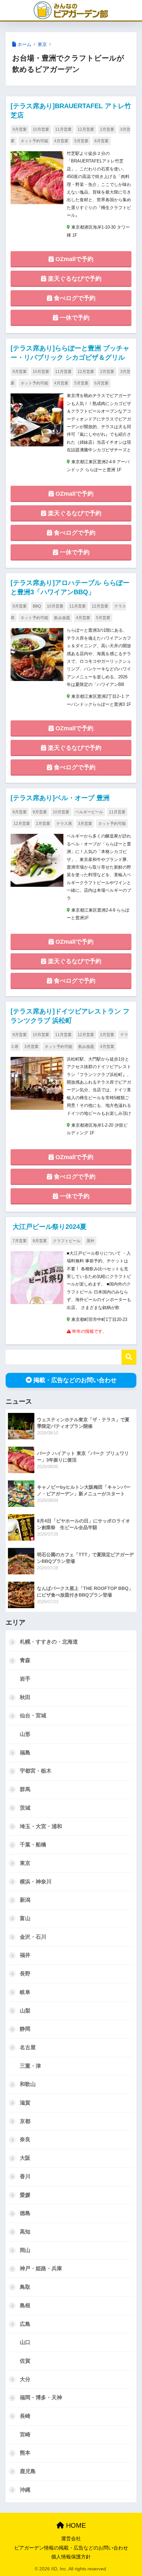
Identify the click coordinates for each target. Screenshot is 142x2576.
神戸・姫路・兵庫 (41, 2268)
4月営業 (61, 141)
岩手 (25, 1679)
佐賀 (25, 2361)
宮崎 (25, 2435)
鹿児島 (28, 2471)
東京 (42, 44)
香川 (25, 2176)
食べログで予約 (74, 298)
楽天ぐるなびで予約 (74, 279)
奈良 (25, 2139)
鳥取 (25, 2287)
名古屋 (28, 2047)
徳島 (25, 2213)
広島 (25, 2324)
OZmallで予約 (74, 259)
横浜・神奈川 (36, 1882)
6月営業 (102, 141)
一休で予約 (74, 318)
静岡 (25, 2029)
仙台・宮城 (33, 1716)
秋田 (25, 1697)
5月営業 (81, 141)
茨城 (25, 1808)
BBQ (37, 606)
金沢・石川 (33, 1937)
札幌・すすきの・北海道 (49, 1642)
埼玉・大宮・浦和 (41, 1826)
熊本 (25, 2453)
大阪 (25, 2158)
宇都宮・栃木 (36, 1771)
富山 (25, 1918)
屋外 (90, 1241)
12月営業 (86, 129)
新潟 (25, 1900)
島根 (25, 2305)
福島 (25, 1753)
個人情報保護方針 (71, 2557)
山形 (25, 1734)
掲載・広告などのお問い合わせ (75, 1380)
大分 (25, 2379)
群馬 (25, 1789)
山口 (25, 2342)
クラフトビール (67, 1241)
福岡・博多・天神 (41, 2397)
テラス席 (64, 824)
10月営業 (41, 129)
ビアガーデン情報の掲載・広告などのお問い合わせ (71, 2548)
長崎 (25, 2416)
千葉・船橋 (33, 1845)
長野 (25, 1974)
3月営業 (85, 824)
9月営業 (20, 129)
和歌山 (28, 2084)
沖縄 (25, 2490)
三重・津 (30, 2066)
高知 (25, 2232)
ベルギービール (89, 812)
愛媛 (25, 2195)
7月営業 (20, 1241)
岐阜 (25, 1992)
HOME (75, 2525)
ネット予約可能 (34, 141)
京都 (25, 2121)
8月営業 (20, 812)
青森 (25, 1660)
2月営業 (107, 129)
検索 (129, 1357)
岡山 (25, 2250)
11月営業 (63, 129)
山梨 (25, 2011)
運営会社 (71, 2539)
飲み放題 (62, 618)
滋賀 (25, 2103)
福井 (25, 1955)
